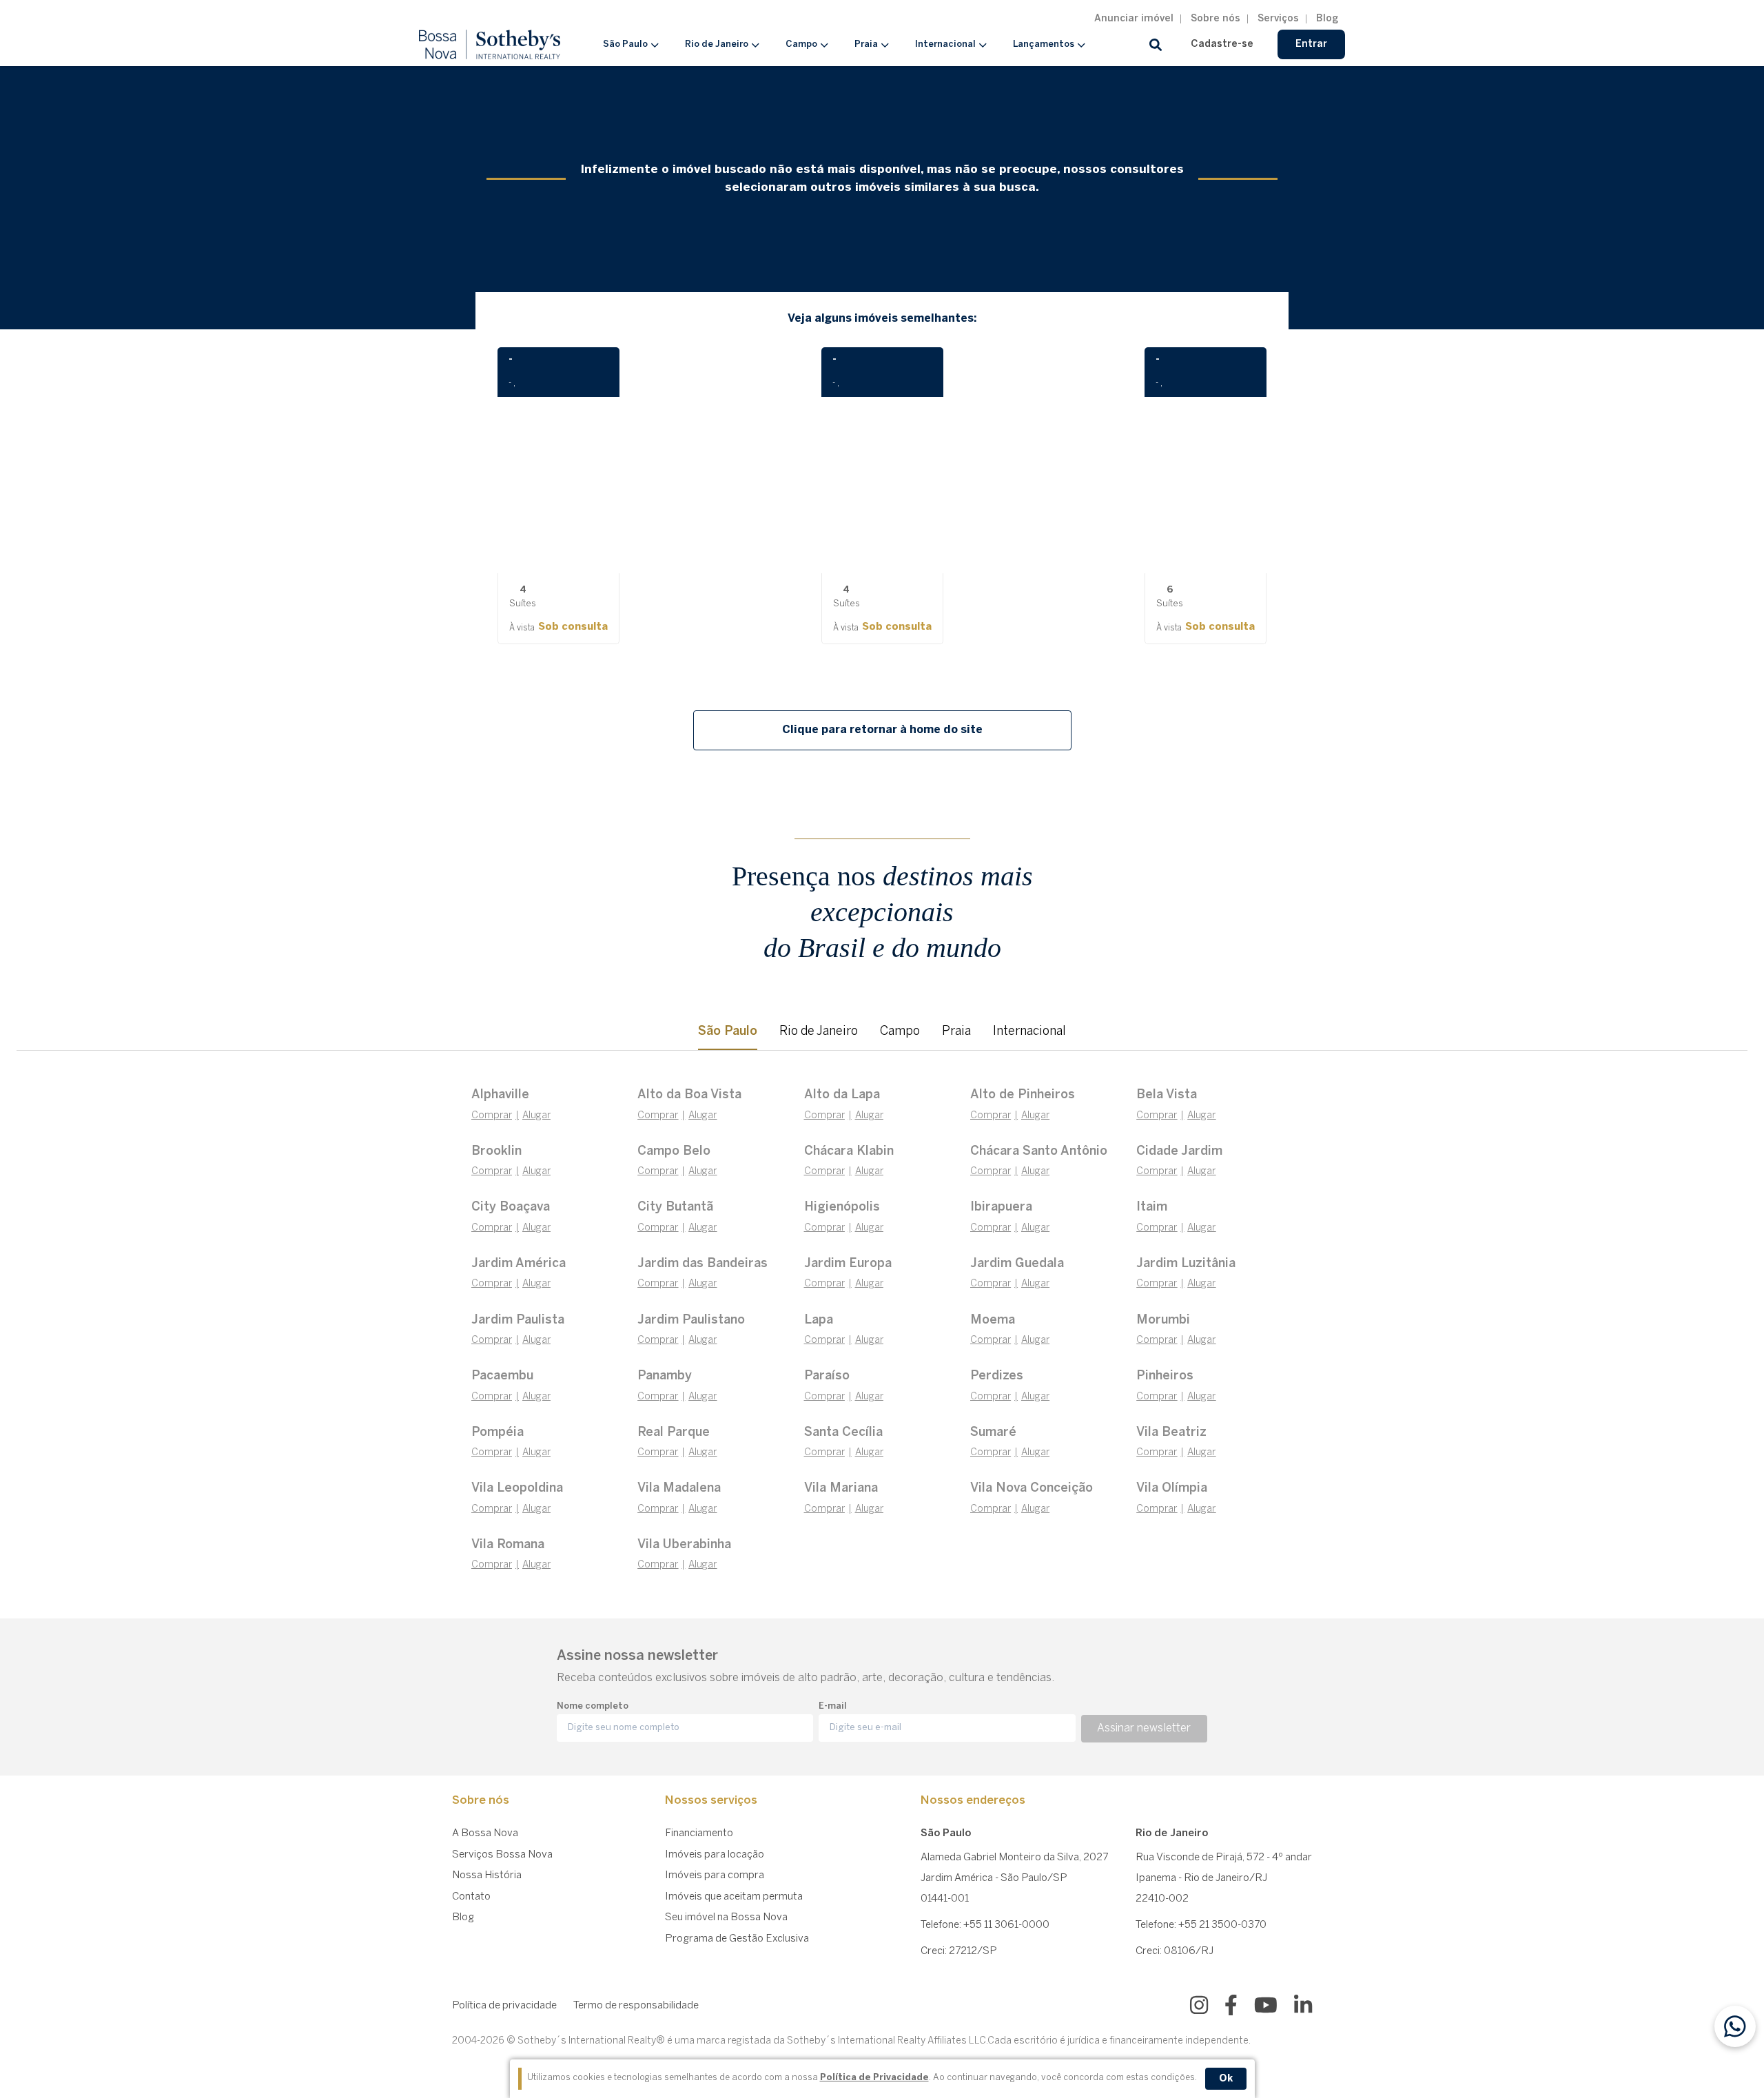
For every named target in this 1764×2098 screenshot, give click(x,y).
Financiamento (699, 1833)
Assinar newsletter (1144, 1728)
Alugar (536, 1116)
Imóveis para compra (715, 1875)
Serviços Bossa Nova (502, 1855)
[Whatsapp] (1735, 2026)
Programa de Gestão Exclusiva (737, 1939)
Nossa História (487, 1875)
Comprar (492, 1116)
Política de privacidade (504, 2006)
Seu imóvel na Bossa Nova (726, 1917)
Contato (471, 1897)
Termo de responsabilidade (636, 2006)
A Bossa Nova (485, 1833)
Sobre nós (1216, 19)
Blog (1327, 19)
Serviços (1278, 19)
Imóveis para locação (715, 1855)
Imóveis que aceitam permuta (734, 1897)
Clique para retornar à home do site (882, 730)
